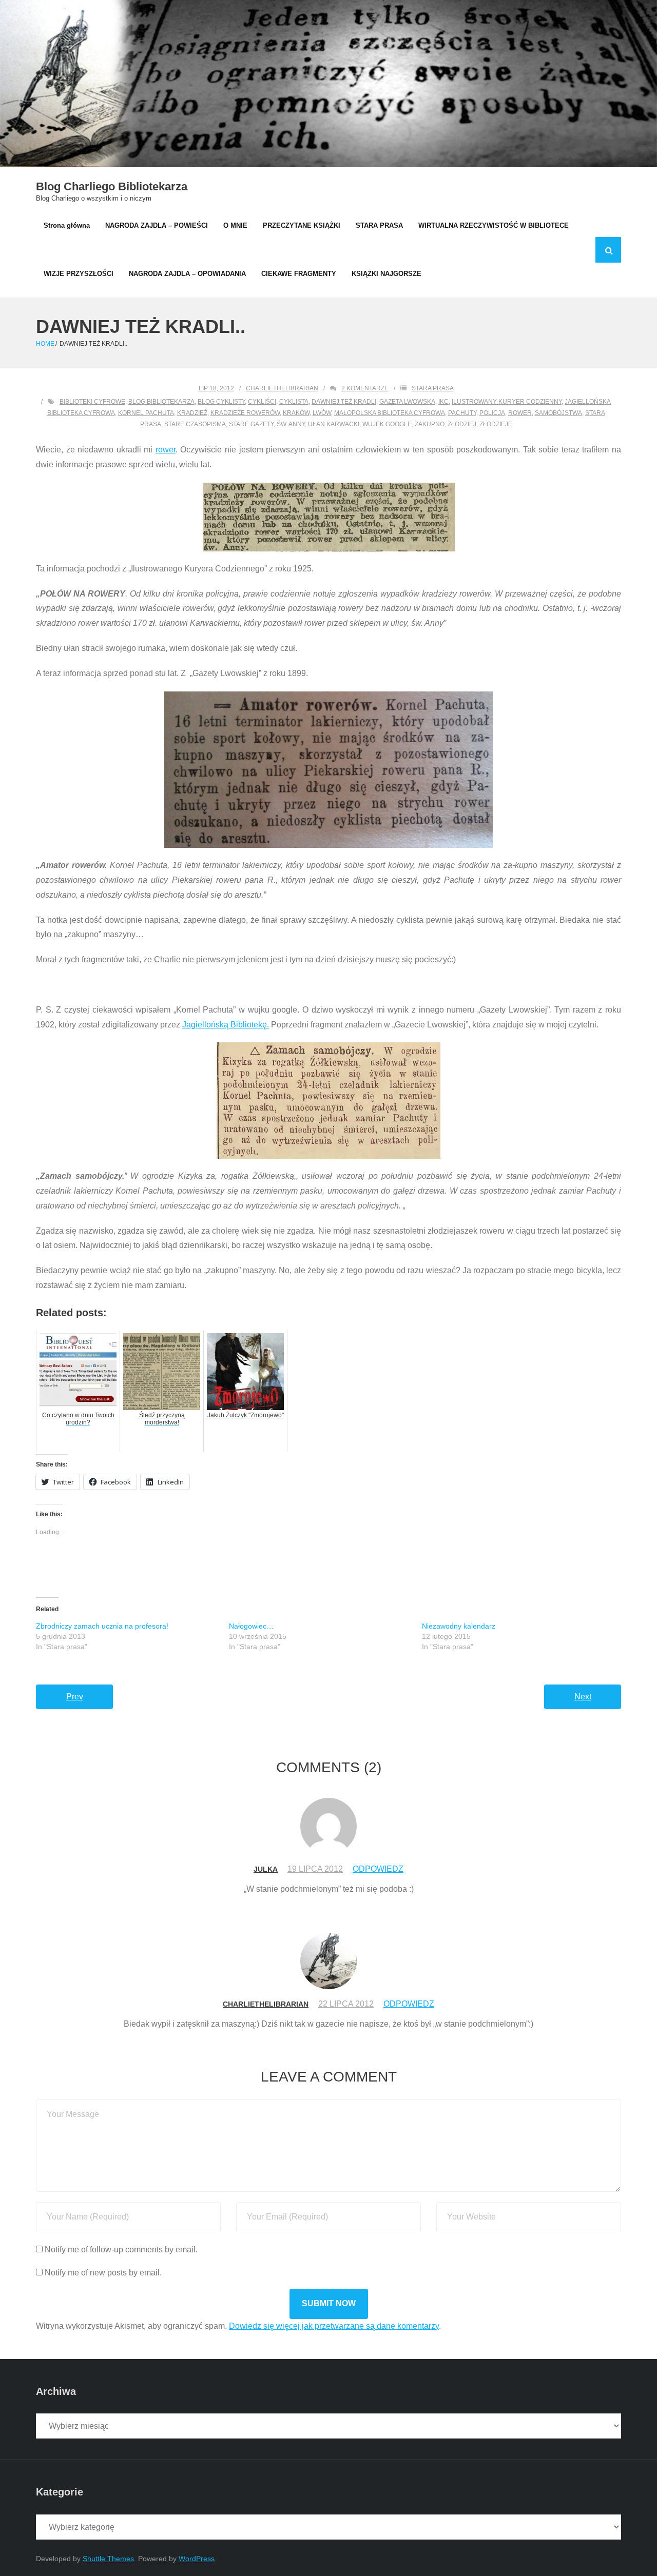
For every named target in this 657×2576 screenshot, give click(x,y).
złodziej (462, 424)
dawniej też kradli (344, 402)
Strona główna (67, 225)
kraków (296, 413)
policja (492, 413)
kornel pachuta (146, 413)
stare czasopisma (195, 424)
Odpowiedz (378, 1869)
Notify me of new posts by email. (103, 2273)
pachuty (462, 413)
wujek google (387, 424)
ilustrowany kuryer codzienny (507, 402)
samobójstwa (558, 413)
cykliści (262, 402)
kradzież (192, 413)
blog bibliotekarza (161, 402)
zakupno (430, 424)
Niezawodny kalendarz (459, 1626)
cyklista (294, 402)
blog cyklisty (221, 402)
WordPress (197, 2559)
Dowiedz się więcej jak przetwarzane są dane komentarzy (334, 2326)
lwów (322, 413)
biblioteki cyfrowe (92, 402)
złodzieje (496, 424)
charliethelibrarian (282, 388)
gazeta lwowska (407, 402)
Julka (266, 1869)
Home (45, 344)
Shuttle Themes (108, 2559)
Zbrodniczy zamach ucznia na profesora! (102, 1626)
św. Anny (291, 424)
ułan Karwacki (334, 424)
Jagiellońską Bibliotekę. (226, 1025)
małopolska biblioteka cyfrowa (390, 413)
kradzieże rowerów (245, 413)
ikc (443, 402)
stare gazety (251, 424)
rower (520, 413)
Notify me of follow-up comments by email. (121, 2250)
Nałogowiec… (251, 1626)
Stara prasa (433, 388)
